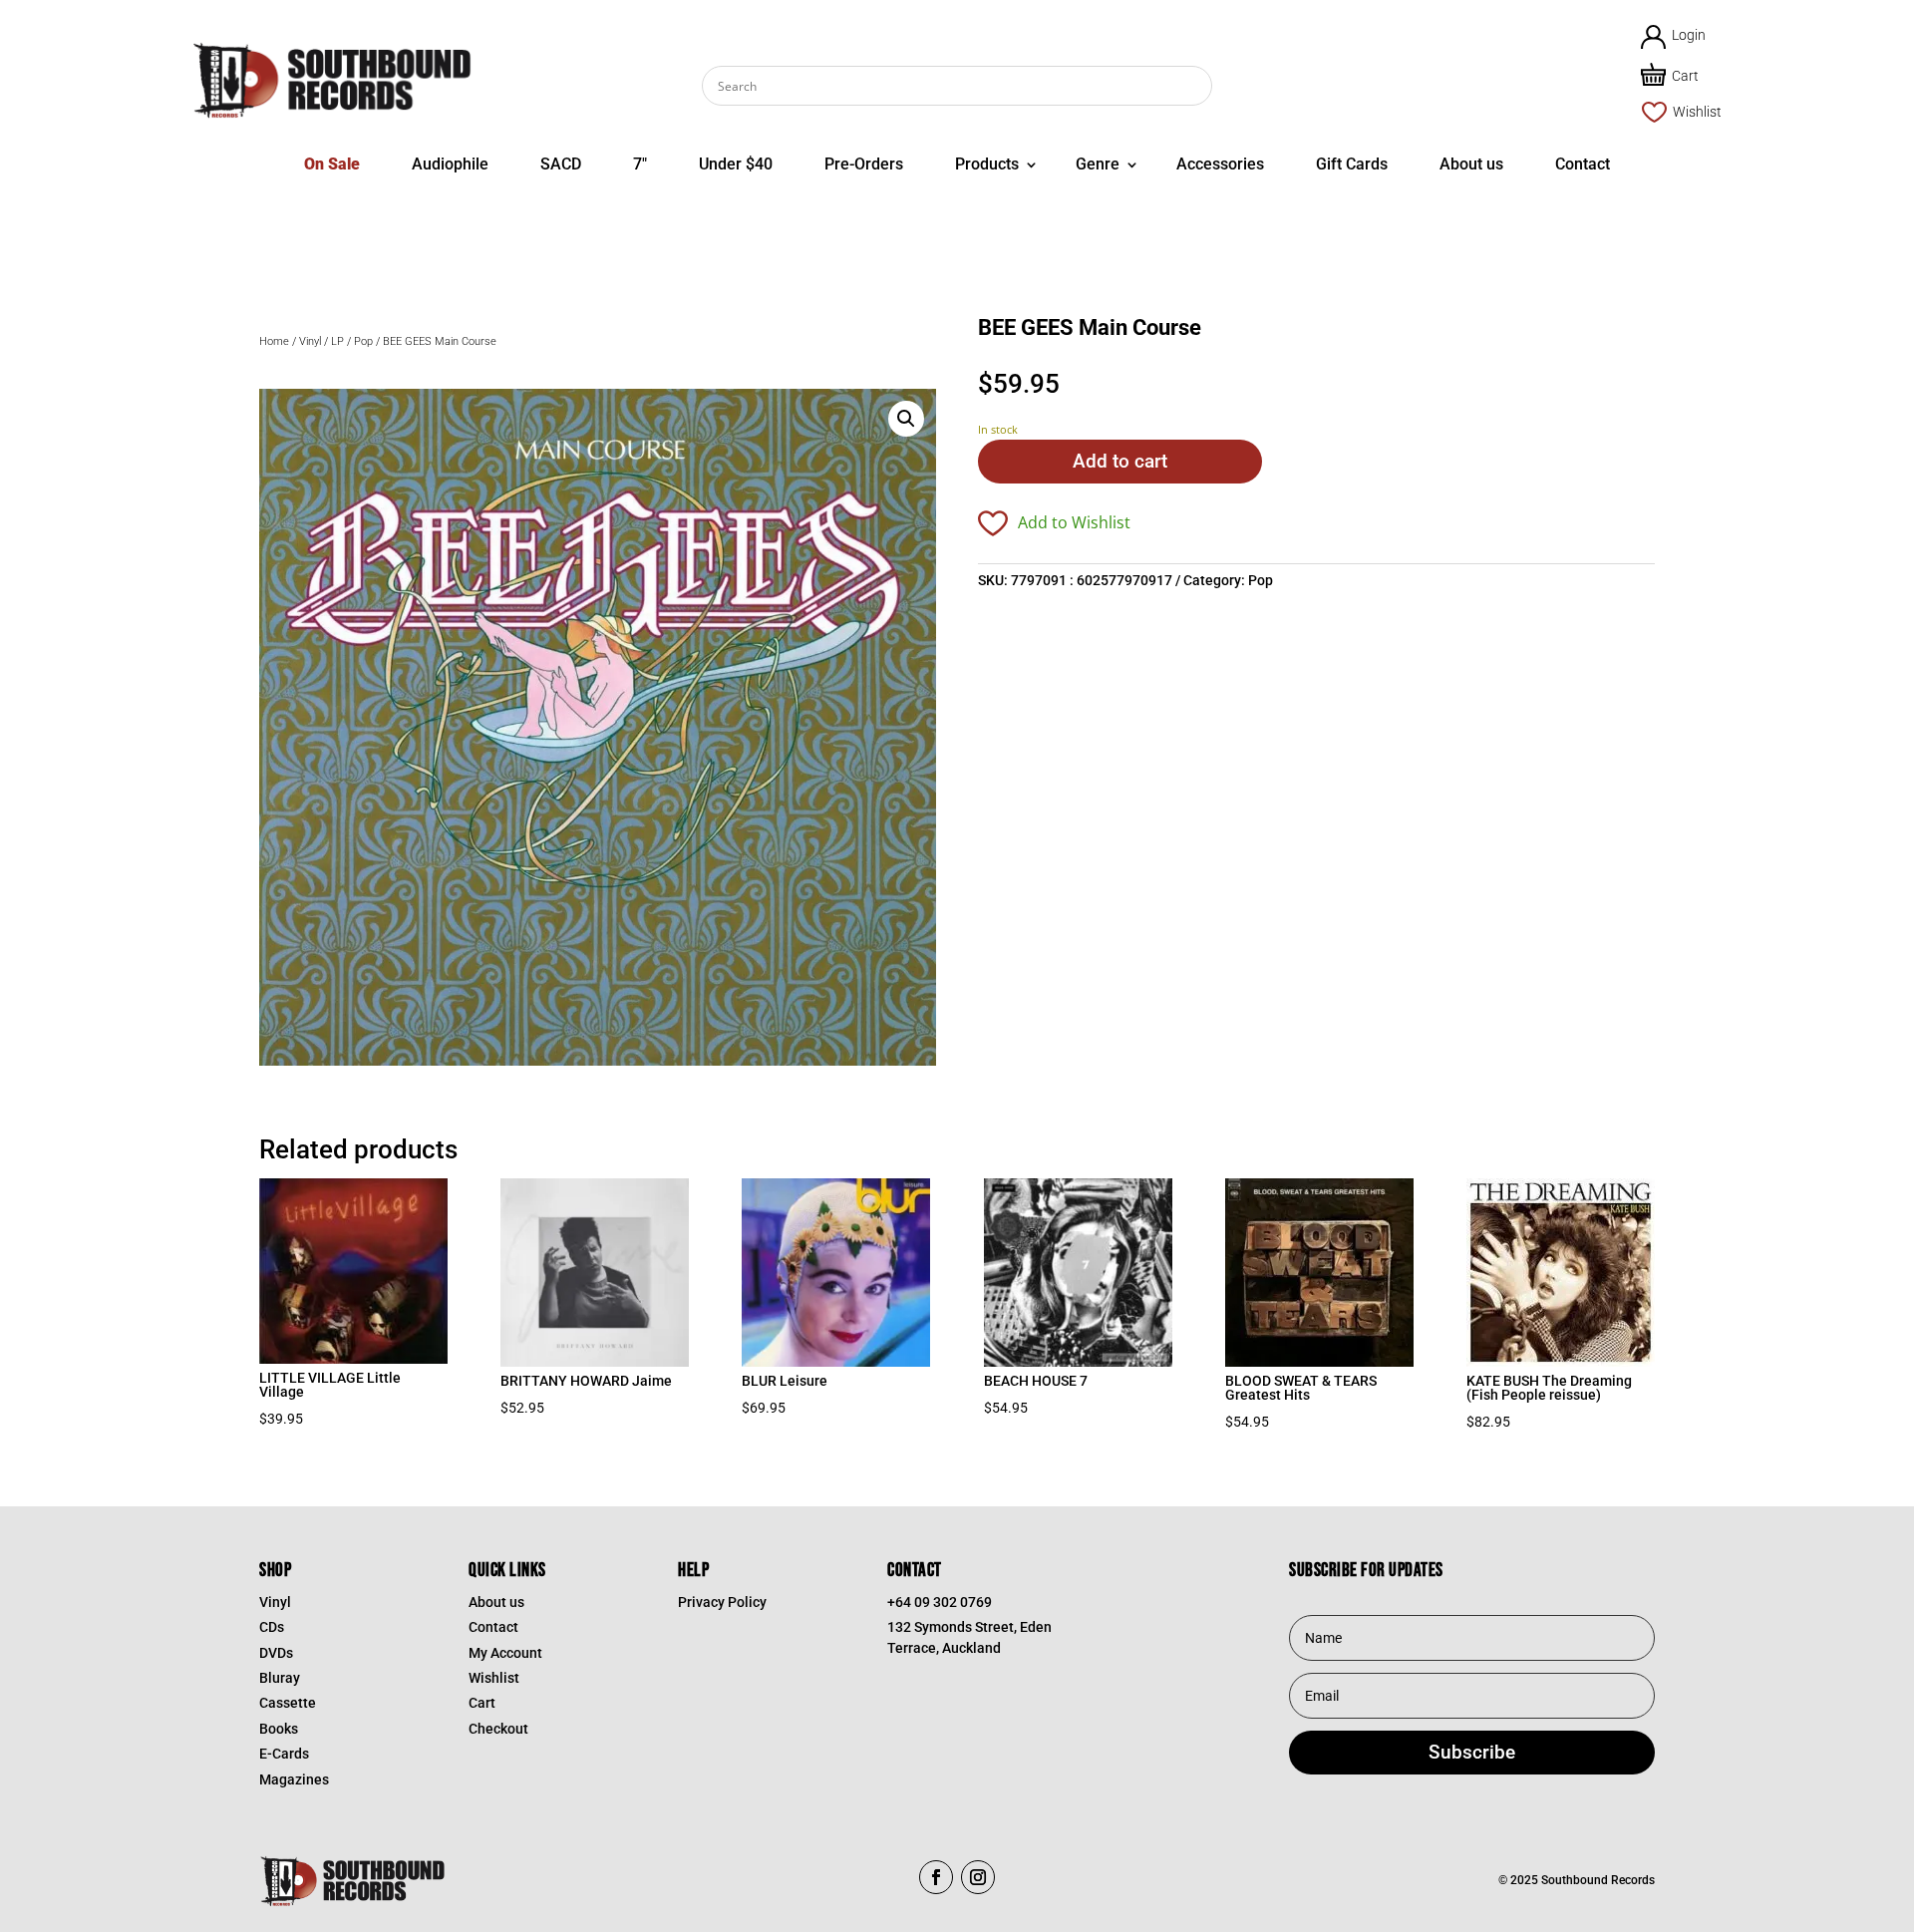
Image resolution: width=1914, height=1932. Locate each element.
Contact (1583, 164)
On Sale (332, 164)
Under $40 (736, 164)
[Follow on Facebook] (936, 1877)
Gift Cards (1352, 164)
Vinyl (310, 341)
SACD (561, 164)
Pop (363, 341)
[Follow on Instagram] (978, 1877)
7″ (640, 164)
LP (337, 341)
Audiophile (450, 164)
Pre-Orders (864, 164)
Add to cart (1120, 461)
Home (274, 341)
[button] (906, 419)
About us (1471, 164)
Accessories (1220, 164)
